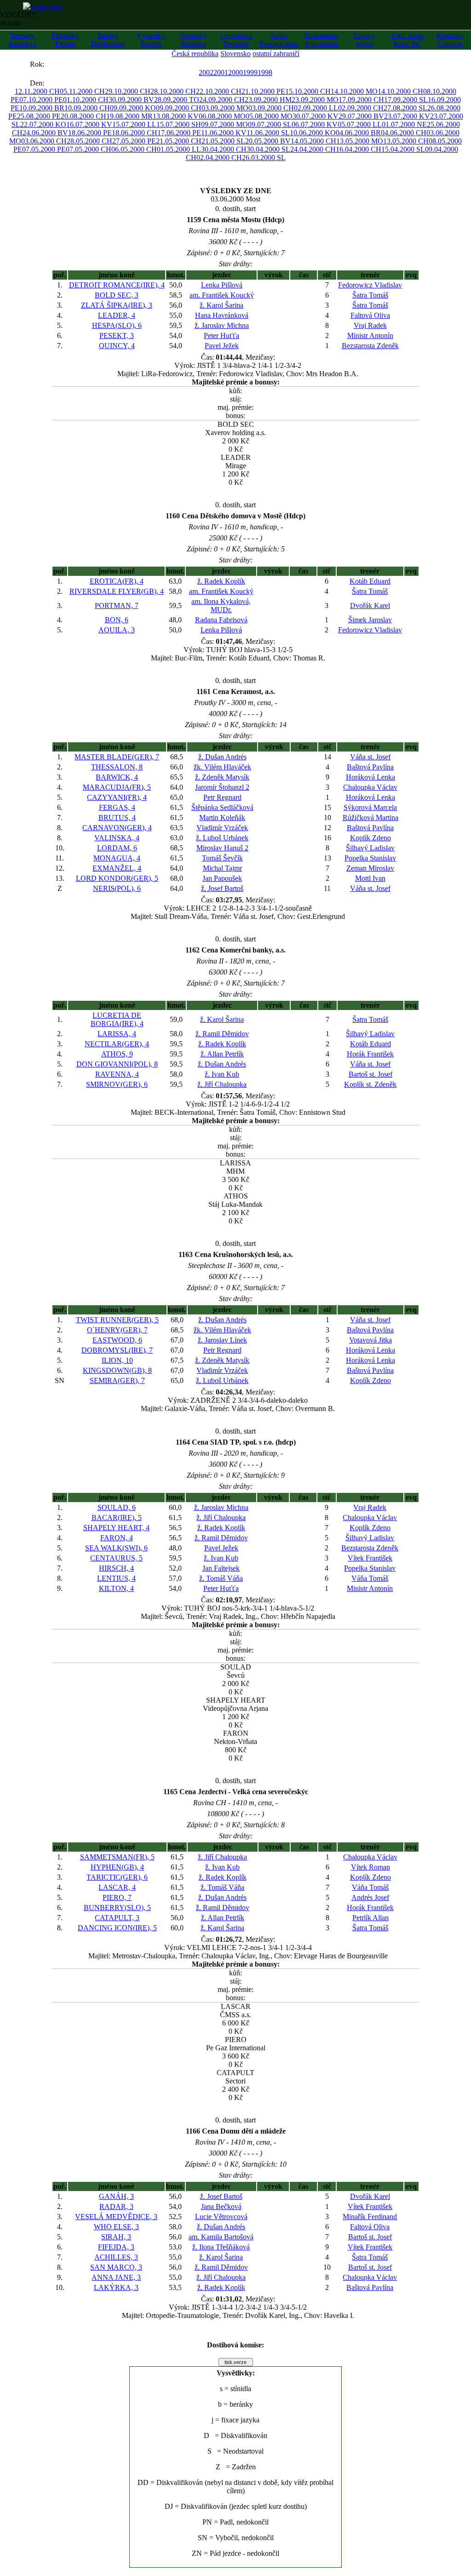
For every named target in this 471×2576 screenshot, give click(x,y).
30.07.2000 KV (316, 116)
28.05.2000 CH (89, 141)
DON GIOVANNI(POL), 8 (117, 1064)
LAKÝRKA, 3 (116, 2287)
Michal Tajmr (222, 868)
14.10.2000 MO (354, 91)
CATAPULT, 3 (117, 1918)
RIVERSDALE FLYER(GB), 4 (117, 591)
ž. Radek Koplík (221, 581)
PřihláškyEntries (65, 40)
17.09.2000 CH (361, 100)
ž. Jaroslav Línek (222, 1340)
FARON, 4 (117, 1538)
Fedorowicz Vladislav (370, 285)
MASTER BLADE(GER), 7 (117, 757)
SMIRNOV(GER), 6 (117, 1084)
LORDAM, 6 (117, 848)
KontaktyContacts (450, 40)
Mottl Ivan (370, 878)
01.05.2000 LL (179, 149)
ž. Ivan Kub (222, 1074)
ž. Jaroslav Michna (222, 325)
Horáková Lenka (370, 777)
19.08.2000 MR (129, 116)
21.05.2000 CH (179, 141)
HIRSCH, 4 (116, 1568)
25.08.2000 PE (39, 116)
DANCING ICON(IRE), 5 (117, 1928)
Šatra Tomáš (370, 295)
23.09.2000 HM (268, 100)
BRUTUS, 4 (117, 818)
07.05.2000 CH (89, 149)
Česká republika (195, 54)
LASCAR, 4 (117, 1887)
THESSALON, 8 (117, 767)
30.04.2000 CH (224, 149)
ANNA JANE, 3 (116, 2277)
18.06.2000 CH (135, 133)
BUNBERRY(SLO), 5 (117, 1908)
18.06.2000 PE (90, 133)
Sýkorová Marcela (370, 807)
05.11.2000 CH (82, 91)
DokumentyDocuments (322, 40)
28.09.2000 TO (177, 100)
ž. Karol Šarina (221, 305)
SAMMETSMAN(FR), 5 (117, 1857)
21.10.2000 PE (263, 91)
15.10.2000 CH (308, 91)
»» (53, 64)
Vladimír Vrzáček (222, 828)
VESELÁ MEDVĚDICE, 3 (116, 2217)
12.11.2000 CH (37, 91)
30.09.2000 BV (131, 100)
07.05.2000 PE (44, 149)
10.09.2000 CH (87, 108)
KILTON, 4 (116, 1588)
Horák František (370, 1054)
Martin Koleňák (222, 818)
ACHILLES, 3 (116, 2257)
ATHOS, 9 (117, 1054)
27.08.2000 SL (405, 108)
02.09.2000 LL (316, 108)
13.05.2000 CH (406, 141)
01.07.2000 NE (404, 124)
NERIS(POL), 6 (117, 888)
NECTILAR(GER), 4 (117, 1044)
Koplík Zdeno (370, 838)
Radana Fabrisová (221, 620)
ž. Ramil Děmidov (222, 1034)
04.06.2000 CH (404, 133)
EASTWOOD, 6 (117, 1340)
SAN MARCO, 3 (116, 2267)
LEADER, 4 (117, 315)
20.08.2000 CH (83, 116)
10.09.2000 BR (42, 108)
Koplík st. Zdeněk (370, 1084)
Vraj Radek (370, 325)
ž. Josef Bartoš (222, 888)
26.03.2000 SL (264, 158)
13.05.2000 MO (360, 141)
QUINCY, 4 (117, 346)
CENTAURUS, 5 (116, 1558)
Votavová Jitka (370, 1340)
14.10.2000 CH (400, 91)
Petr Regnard (222, 797)
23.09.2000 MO (315, 100)
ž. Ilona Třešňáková (221, 2247)
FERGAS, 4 (117, 807)
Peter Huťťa (221, 336)
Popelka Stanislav (370, 858)
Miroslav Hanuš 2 (222, 848)
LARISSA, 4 (117, 1034)
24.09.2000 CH (222, 100)
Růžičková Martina (370, 818)
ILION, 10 (117, 1360)
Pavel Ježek (222, 346)
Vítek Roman (370, 1867)
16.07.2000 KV (89, 124)
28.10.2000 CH (173, 91)
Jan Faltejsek (221, 1568)
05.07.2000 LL (360, 124)
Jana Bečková (221, 2206)
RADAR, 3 (116, 2206)
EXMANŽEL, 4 (117, 868)
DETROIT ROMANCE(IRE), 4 (117, 285)
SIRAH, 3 (116, 2237)
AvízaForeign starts (279, 40)
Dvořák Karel (370, 605)
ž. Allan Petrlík (222, 1054)
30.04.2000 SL (268, 149)
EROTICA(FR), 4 (117, 581)
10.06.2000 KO (313, 133)
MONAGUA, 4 (117, 858)
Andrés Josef (370, 1897)
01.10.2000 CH (86, 100)
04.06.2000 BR (358, 133)
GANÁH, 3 (116, 2196)
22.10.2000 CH (219, 91)
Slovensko (235, 54)
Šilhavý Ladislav (370, 848)
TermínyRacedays (22, 40)
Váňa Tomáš (370, 1578)
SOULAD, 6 (117, 1507)
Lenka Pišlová (222, 285)
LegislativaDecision (236, 40)
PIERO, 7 (117, 1897)
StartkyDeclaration (108, 40)
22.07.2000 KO (43, 124)
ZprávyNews (364, 40)
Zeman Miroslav (370, 868)
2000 (235, 72)
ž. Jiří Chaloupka (222, 1084)
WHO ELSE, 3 (116, 2227)
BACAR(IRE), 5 (117, 1517)
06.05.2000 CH (134, 149)
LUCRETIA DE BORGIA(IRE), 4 (117, 1019)
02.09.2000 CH (361, 108)
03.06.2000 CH (44, 141)
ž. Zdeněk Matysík (222, 777)
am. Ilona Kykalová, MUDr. (221, 605)
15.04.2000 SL (403, 149)
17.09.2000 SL (406, 100)
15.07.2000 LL (134, 124)
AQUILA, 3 (117, 630)
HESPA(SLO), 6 (117, 325)
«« (21, 64)
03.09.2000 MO (225, 108)
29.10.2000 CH (128, 91)
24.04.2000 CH (313, 149)
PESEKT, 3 (117, 336)
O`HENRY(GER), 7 (117, 1330)
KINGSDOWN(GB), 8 (117, 1370)
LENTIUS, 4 (116, 1578)
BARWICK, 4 (117, 777)
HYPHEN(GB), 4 (117, 1867)
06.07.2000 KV (315, 124)
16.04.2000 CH (359, 149)
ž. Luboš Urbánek (222, 838)
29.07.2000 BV (361, 116)
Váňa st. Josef (370, 757)
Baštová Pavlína (370, 767)
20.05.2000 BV (268, 141)
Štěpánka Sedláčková (222, 807)
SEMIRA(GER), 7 (117, 1380)
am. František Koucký (222, 295)
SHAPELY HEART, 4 (116, 1528)
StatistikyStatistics (194, 40)
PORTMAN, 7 (117, 605)
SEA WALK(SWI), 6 (116, 1548)
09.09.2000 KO (133, 108)
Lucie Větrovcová (221, 2217)
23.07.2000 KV (407, 116)
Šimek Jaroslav (370, 620)
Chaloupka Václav (370, 787)
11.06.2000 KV (224, 133)
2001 (221, 72)
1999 (250, 72)
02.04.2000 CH (219, 158)
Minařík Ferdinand (370, 2217)
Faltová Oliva (370, 315)
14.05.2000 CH (313, 141)
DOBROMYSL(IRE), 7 (117, 1350)
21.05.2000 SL (223, 141)
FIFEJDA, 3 (116, 2247)
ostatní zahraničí (276, 54)
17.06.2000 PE (179, 133)
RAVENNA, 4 (117, 1074)
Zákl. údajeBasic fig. (407, 40)
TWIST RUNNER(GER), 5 (117, 1320)
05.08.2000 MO (269, 116)
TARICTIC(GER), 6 (117, 1877)
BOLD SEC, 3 (117, 295)
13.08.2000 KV (176, 116)
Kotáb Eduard (370, 581)
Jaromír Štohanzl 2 (222, 787)
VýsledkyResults (151, 40)
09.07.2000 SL (270, 124)
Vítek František (370, 1558)
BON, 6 (117, 620)
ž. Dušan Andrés (222, 757)
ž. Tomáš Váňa (221, 1578)
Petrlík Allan (370, 1918)
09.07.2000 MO (224, 124)
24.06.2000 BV (45, 133)
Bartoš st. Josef (370, 1074)
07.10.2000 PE (41, 100)
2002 (206, 72)
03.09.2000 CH (271, 108)
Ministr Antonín (370, 336)
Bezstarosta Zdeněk (370, 346)
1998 (265, 72)
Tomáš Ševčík (222, 858)
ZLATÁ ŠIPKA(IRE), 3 (117, 305)
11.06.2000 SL (268, 133)
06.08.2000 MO (222, 116)
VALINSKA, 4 (117, 838)
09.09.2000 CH (179, 108)
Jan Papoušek (222, 878)
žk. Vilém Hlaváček (222, 767)
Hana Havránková (222, 315)
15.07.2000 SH (179, 124)
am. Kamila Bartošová (221, 2237)
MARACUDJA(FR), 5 (117, 787)
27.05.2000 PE (134, 141)
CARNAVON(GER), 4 (117, 828)
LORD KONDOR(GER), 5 (117, 878)
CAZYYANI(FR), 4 (117, 797)
